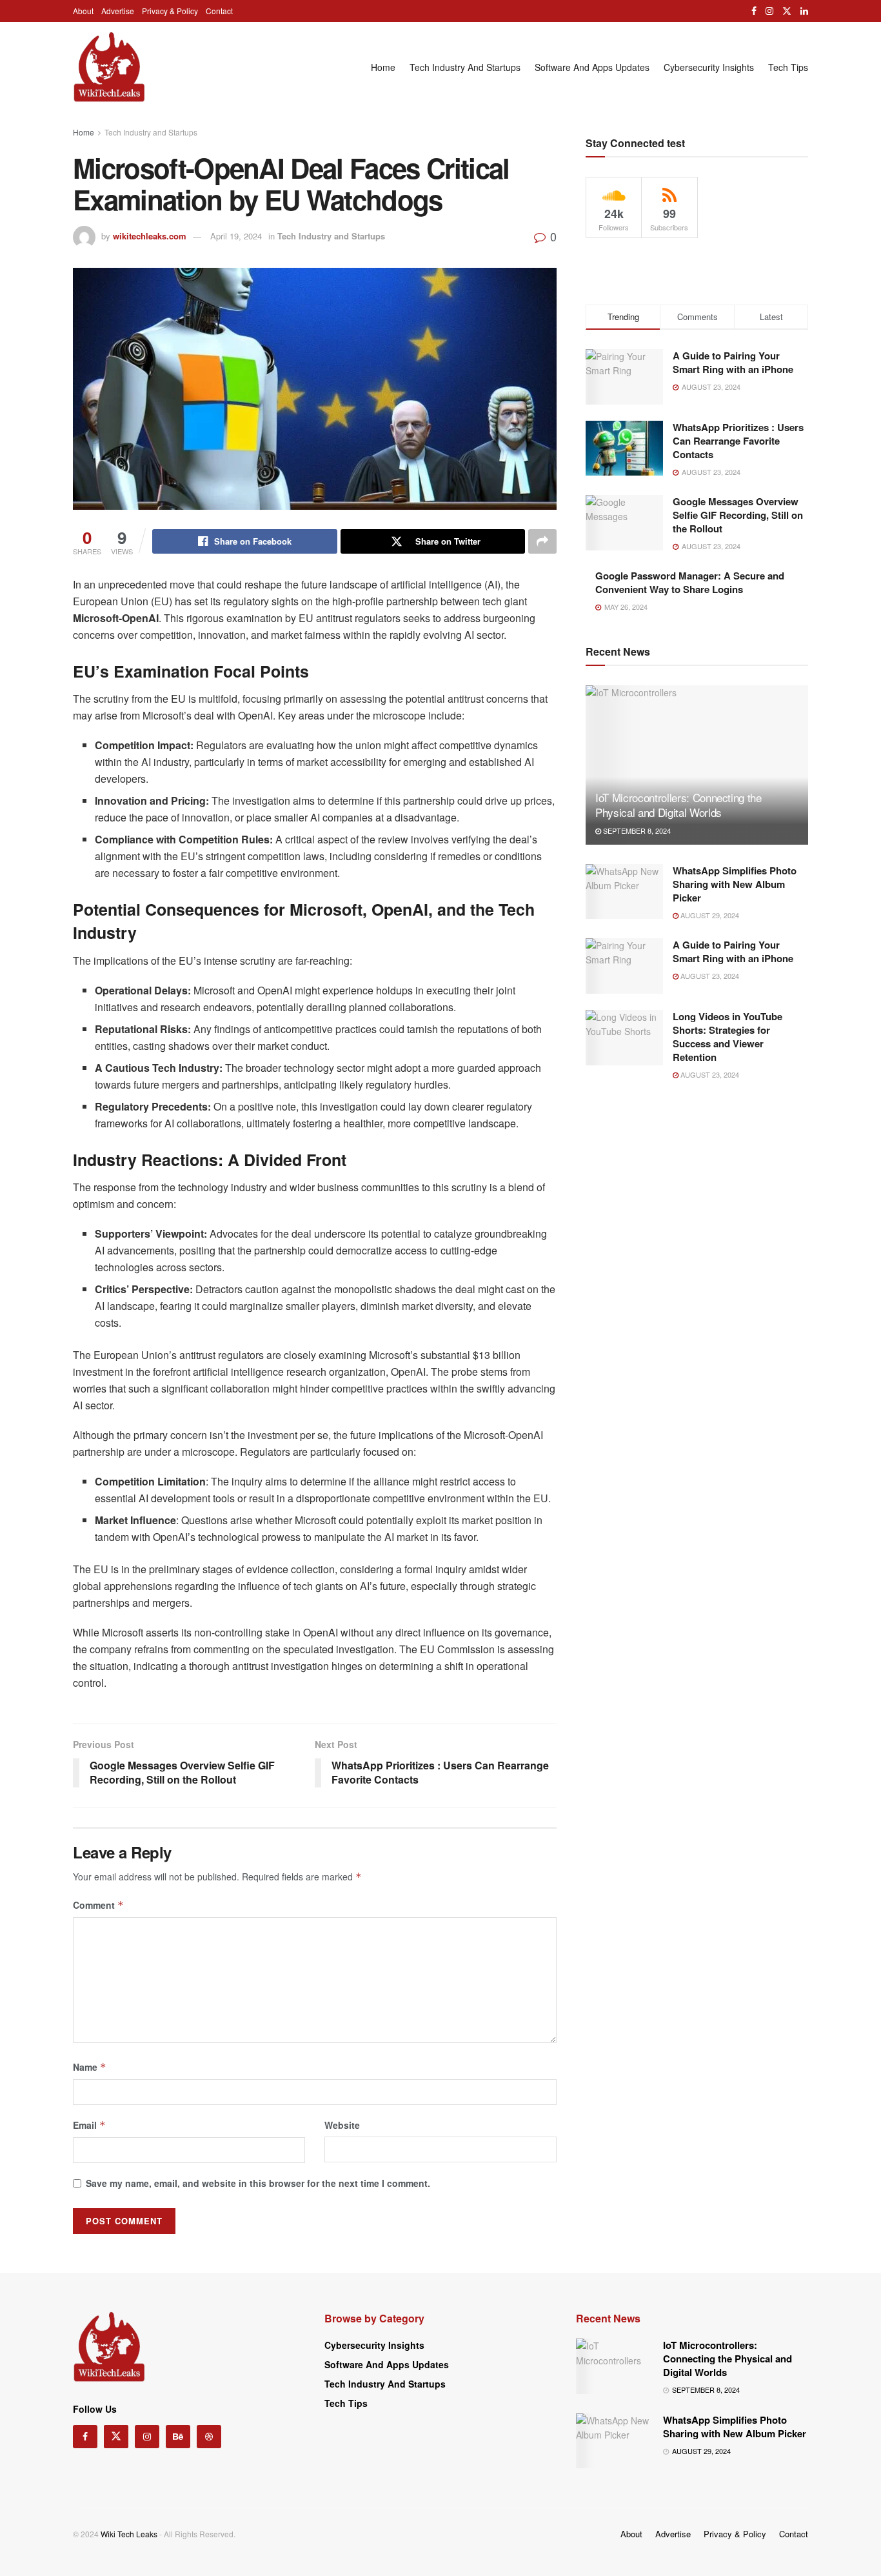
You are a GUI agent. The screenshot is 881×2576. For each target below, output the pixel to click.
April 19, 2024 (236, 236)
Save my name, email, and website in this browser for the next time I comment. (258, 2183)
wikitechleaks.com (150, 236)
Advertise (118, 11)
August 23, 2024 (709, 976)
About (83, 11)
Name (90, 2067)
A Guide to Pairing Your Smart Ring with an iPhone (733, 362)
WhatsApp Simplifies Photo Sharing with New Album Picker (735, 884)
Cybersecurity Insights (709, 67)
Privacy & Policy (170, 11)
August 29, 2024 (709, 915)
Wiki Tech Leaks (129, 2534)
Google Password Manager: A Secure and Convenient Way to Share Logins (690, 582)
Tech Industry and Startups (465, 67)
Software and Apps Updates (592, 67)
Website (342, 2125)
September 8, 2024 (636, 830)
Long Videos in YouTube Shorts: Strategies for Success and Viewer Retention (728, 1037)
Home (383, 67)
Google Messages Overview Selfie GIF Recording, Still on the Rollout (738, 515)
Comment (98, 1905)
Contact (219, 11)
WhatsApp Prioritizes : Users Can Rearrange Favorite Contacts (738, 441)
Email (89, 2125)
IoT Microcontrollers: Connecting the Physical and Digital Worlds (678, 805)
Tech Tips (788, 67)
